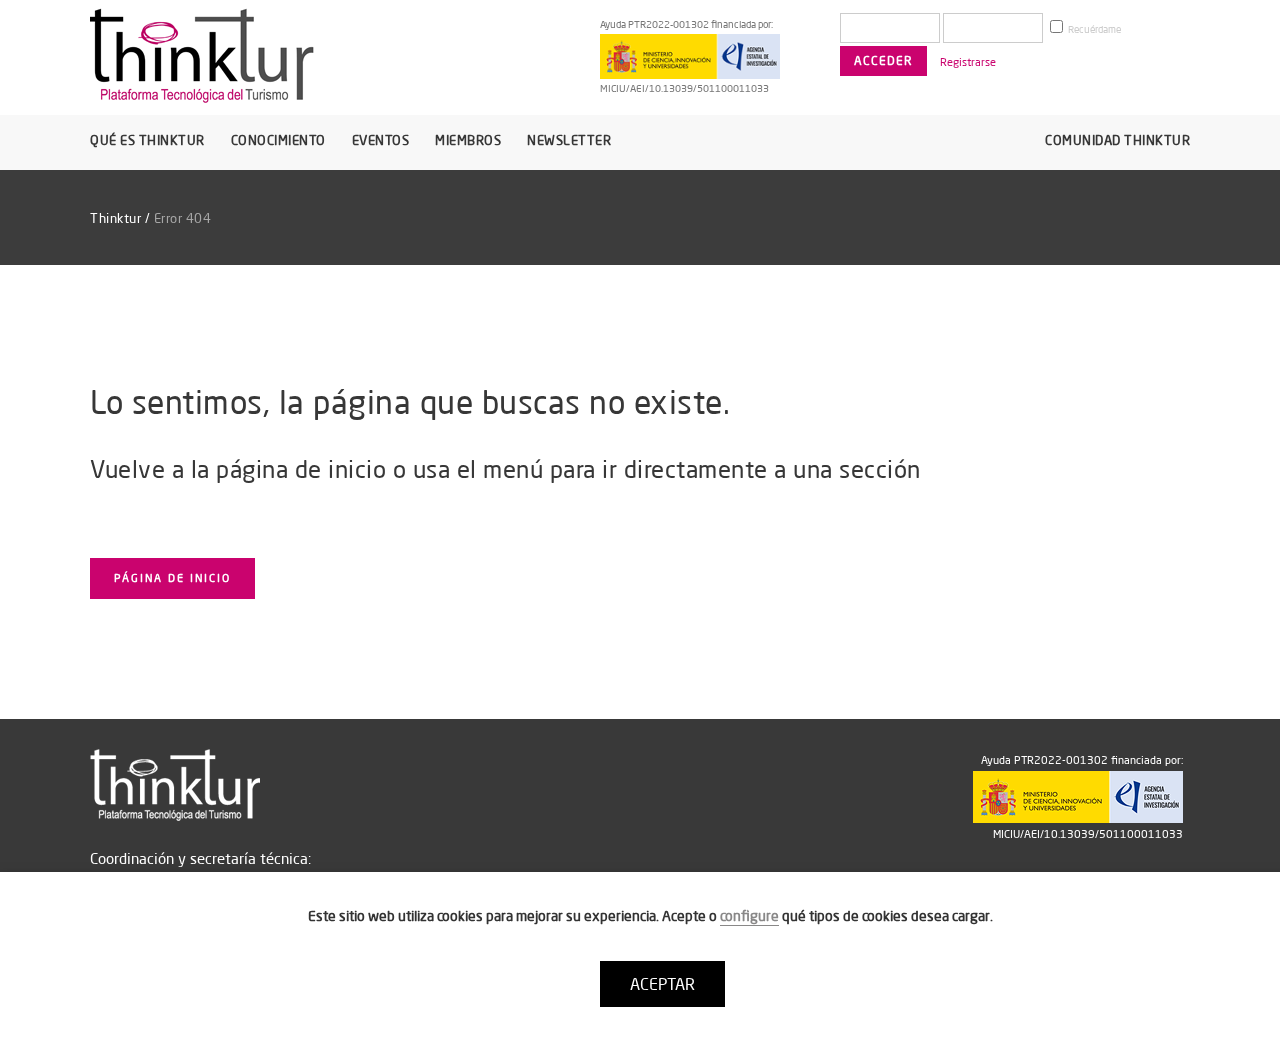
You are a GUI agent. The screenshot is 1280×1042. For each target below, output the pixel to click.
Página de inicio (172, 578)
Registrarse (968, 62)
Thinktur (115, 218)
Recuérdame (1093, 29)
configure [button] (749, 916)
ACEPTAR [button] (662, 984)
